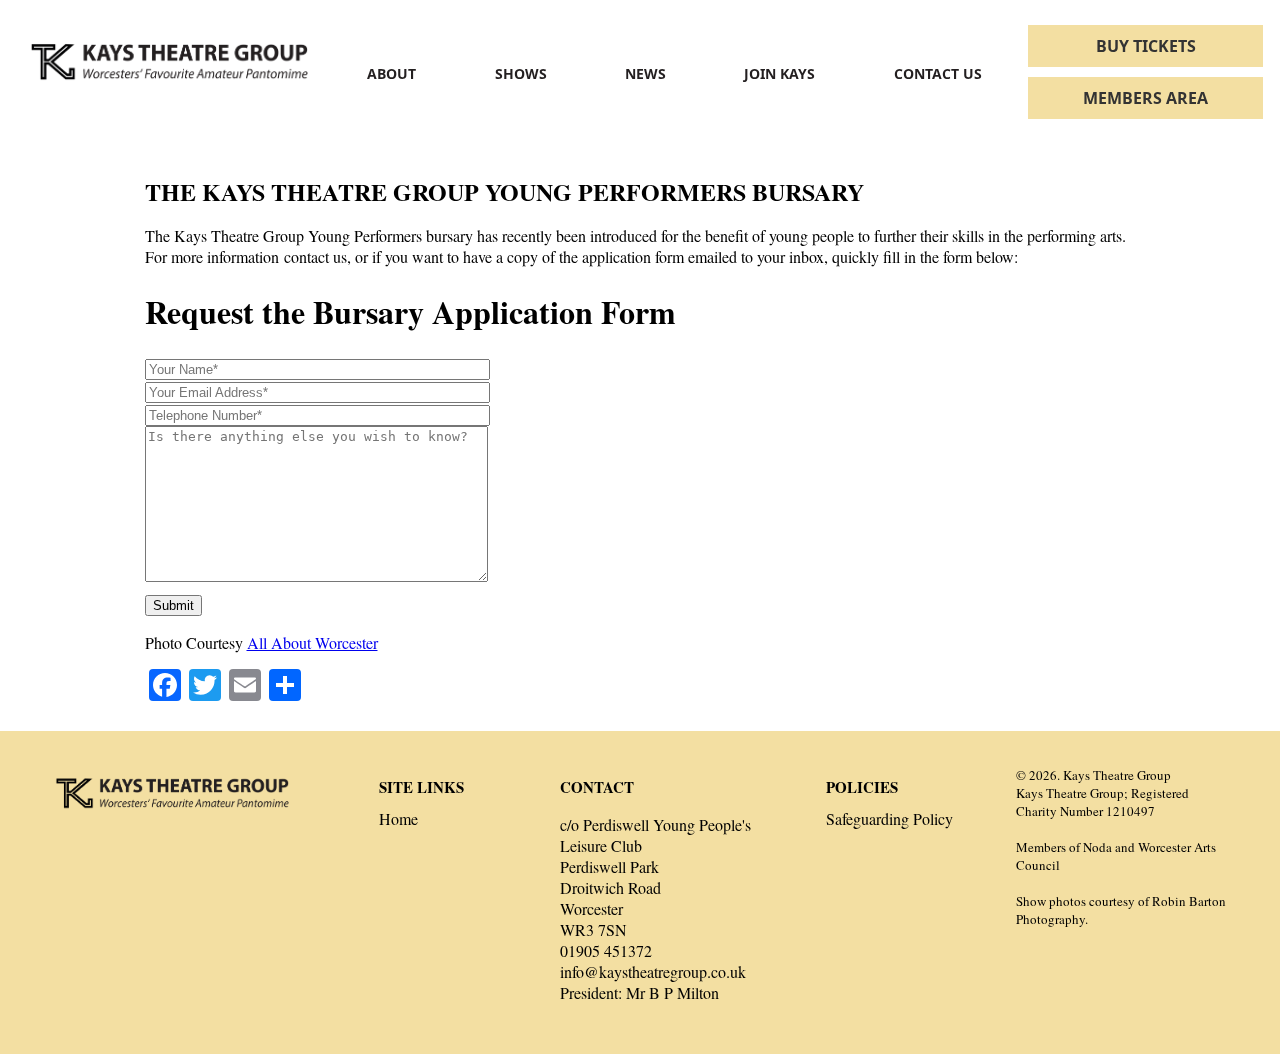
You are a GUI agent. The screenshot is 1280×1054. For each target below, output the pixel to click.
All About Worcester (312, 642)
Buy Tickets (1146, 46)
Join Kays (779, 73)
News (645, 73)
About (391, 73)
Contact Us (938, 73)
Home (398, 818)
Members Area (1145, 98)
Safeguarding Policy (889, 818)
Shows (521, 73)
